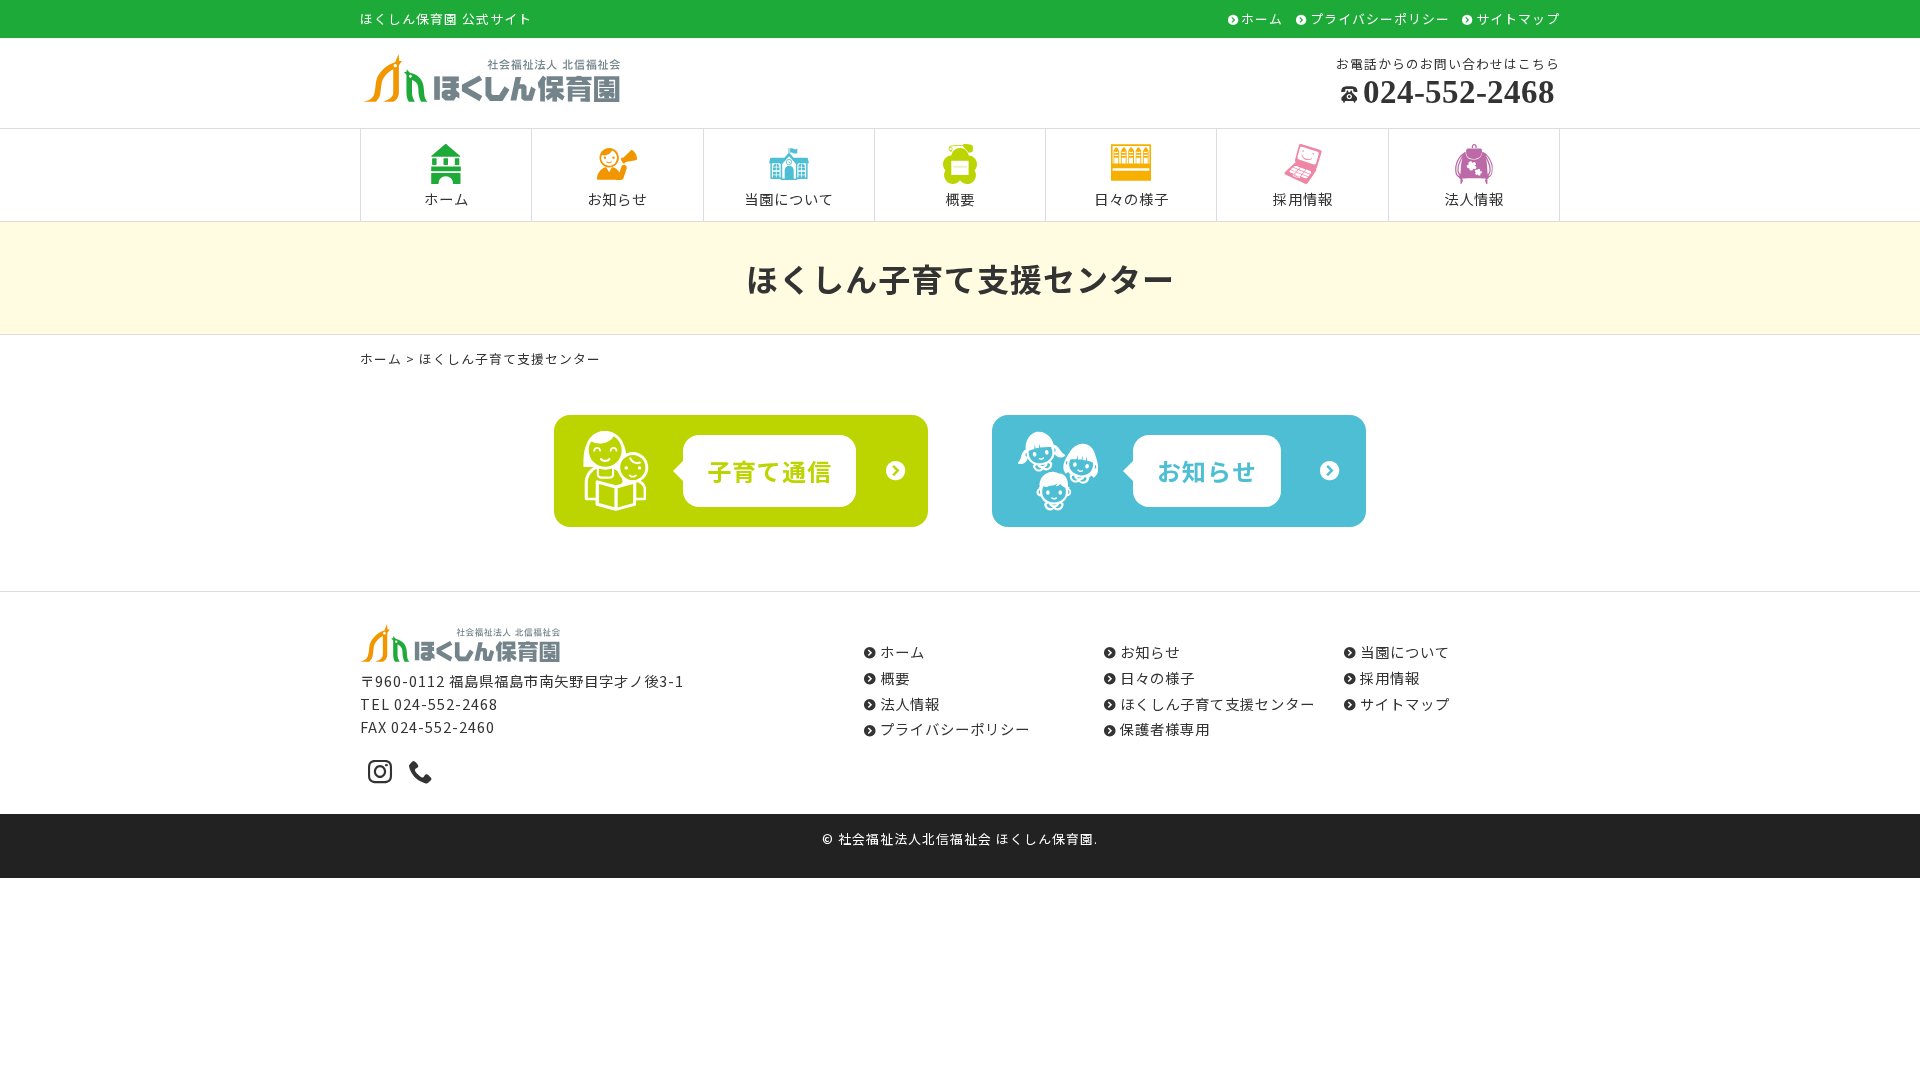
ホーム (1262, 19)
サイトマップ (1518, 19)
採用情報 (1303, 198)
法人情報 (1474, 198)
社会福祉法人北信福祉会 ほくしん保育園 (966, 838)
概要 (960, 198)
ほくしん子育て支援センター (1217, 703)
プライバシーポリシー (1380, 19)
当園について (789, 198)
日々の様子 (1131, 198)
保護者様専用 (1165, 728)
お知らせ (617, 198)
